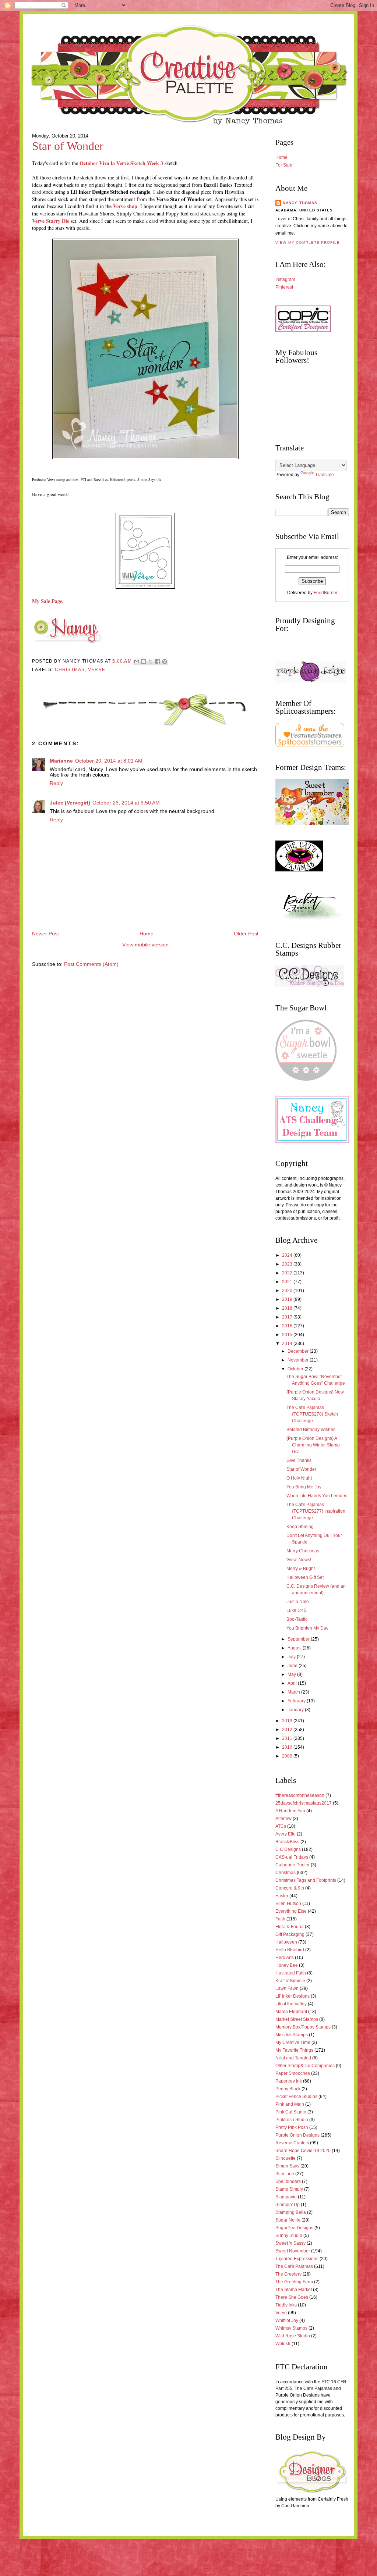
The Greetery (288, 2274)
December (299, 1351)
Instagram (285, 279)
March (294, 1692)
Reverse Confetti (292, 2143)
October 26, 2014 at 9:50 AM (126, 803)
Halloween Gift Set (305, 1577)
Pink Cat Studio (291, 2112)
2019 (288, 1299)
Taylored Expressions (297, 2259)
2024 (288, 1255)
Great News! (299, 1560)
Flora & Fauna (290, 1927)
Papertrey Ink (289, 2081)
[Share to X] (151, 661)
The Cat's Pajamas (294, 2266)
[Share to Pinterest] (165, 661)
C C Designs (288, 1849)
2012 (288, 1730)
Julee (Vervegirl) (70, 803)
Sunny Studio (289, 2236)
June (293, 1666)
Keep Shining (300, 1527)
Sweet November (293, 2251)
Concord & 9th (290, 1888)
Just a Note (298, 1602)
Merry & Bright (301, 1569)
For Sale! (284, 165)
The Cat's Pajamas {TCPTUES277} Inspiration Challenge (316, 1511)
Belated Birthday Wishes (311, 1430)
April (293, 1683)
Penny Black (288, 2089)
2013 (288, 1721)
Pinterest (284, 287)
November (299, 1360)
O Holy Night (299, 1478)
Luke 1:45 (296, 1610)
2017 (288, 1317)
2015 (288, 1335)
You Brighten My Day (307, 1628)
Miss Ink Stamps (292, 2035)
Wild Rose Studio (293, 2336)
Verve (97, 670)
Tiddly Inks (286, 2305)
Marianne (61, 761)
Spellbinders (288, 2181)
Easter (282, 1896)
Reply (56, 783)
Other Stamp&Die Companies (305, 2066)
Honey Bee (287, 1965)
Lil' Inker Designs (293, 1996)
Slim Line (285, 2174)
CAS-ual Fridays (292, 1857)
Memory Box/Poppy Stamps (303, 2027)
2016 (288, 1326)
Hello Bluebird (290, 1950)
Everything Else (291, 1911)
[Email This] (137, 661)
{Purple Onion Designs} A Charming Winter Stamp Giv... (313, 1445)
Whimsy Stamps (291, 2328)
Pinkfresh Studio (292, 2120)
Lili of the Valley (291, 2004)
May (292, 1674)
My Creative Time (293, 2042)
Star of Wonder (68, 146)
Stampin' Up (288, 2205)
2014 (288, 1344)
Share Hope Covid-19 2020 (303, 2151)
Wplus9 (283, 2344)
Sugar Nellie (288, 2220)
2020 (288, 1291)
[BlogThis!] (144, 661)
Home (147, 934)
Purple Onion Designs (297, 2135)
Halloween (286, 1942)
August (295, 1648)
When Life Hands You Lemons (317, 1496)
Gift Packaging (290, 1934)
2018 (288, 1308)
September (299, 1639)
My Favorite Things (294, 2050)
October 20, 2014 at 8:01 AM (109, 761)
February (297, 1701)
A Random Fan (290, 1811)
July (292, 1657)
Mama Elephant (291, 2012)
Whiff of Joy (287, 2320)
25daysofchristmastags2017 (304, 1803)
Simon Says (287, 2166)
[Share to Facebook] (158, 661)
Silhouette (286, 2158)
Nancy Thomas (300, 203)
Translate (325, 475)
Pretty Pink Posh (292, 2127)
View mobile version (145, 945)
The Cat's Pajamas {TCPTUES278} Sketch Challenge (312, 1414)
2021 (288, 1282)
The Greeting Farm (294, 2282)
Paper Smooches (293, 2073)
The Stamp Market (294, 2290)
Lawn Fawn (287, 1988)
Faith (280, 1919)
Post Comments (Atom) (91, 964)
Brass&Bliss (287, 1842)
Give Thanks (299, 1460)
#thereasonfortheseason (300, 1795)
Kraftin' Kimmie (290, 1981)
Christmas (70, 670)
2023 (288, 1264)
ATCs (281, 1826)
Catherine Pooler (293, 1865)
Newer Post (45, 934)
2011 (288, 1738)
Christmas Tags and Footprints (306, 1880)
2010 (288, 1747)
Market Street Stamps (297, 2019)
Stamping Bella (291, 2212)
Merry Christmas (303, 1551)
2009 (288, 1756)
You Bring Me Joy (304, 1487)
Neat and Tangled (293, 2058)
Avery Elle (286, 1834)
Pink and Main (290, 2104)
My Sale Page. (48, 601)
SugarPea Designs (294, 2228)
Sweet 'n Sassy (290, 2243)
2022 (288, 1273)
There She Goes (292, 2297)
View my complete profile (308, 242)
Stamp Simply (289, 2189)
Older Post (246, 934)
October (296, 1369)
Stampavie (286, 2197)
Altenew (283, 1819)
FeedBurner (326, 593)
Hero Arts (285, 1958)
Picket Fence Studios (296, 2097)
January (296, 1710)
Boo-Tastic (297, 1619)
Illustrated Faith (291, 1973)
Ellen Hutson (288, 1904)
